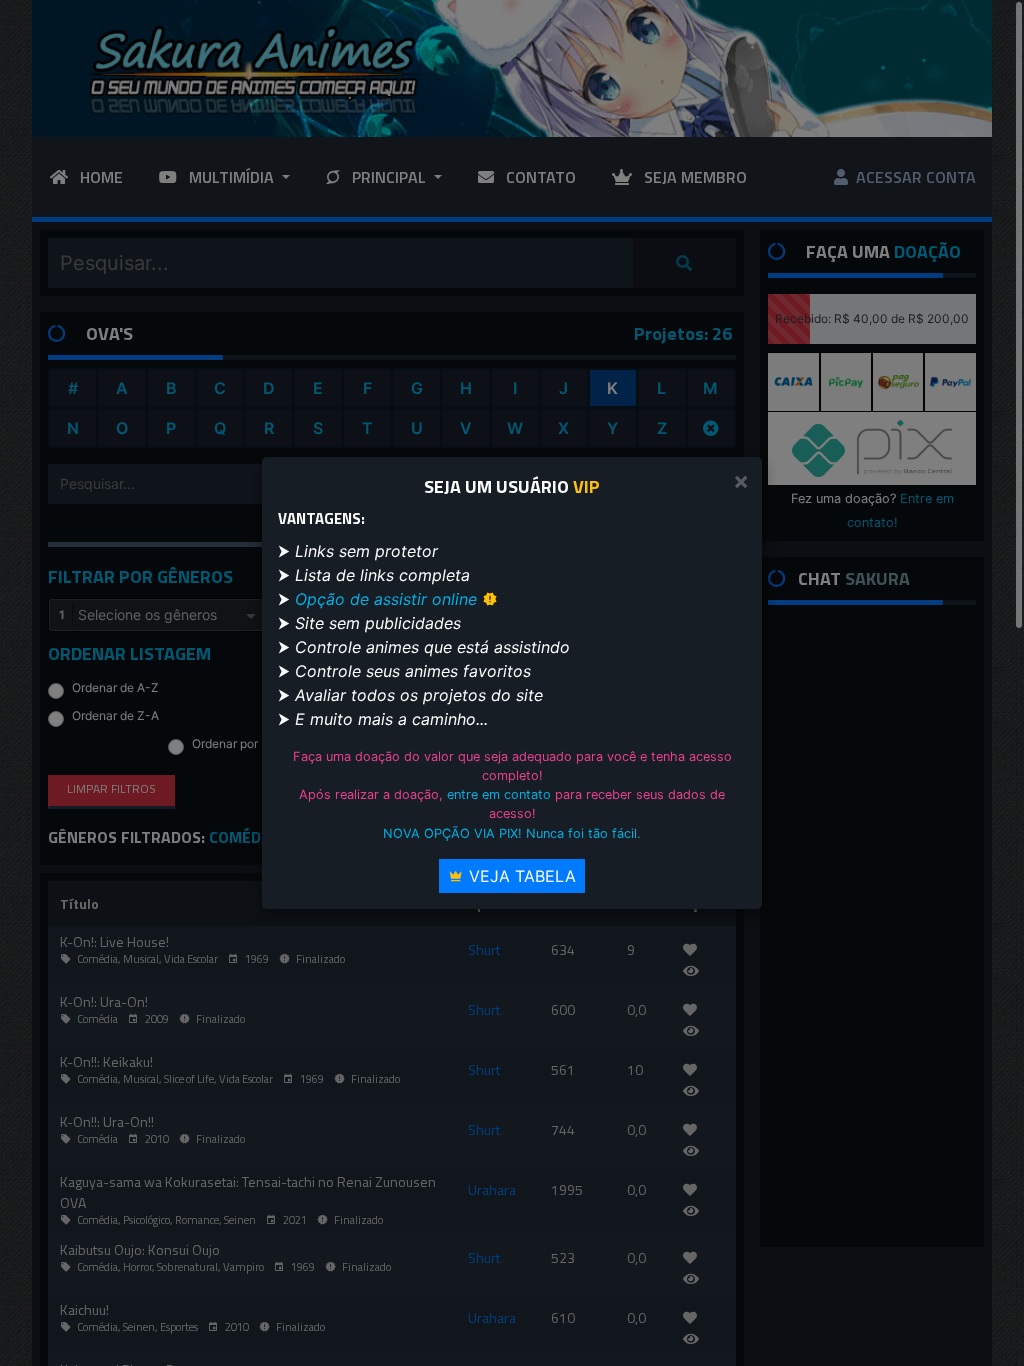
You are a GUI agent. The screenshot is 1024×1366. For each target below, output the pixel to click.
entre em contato (499, 794)
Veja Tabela (520, 876)
